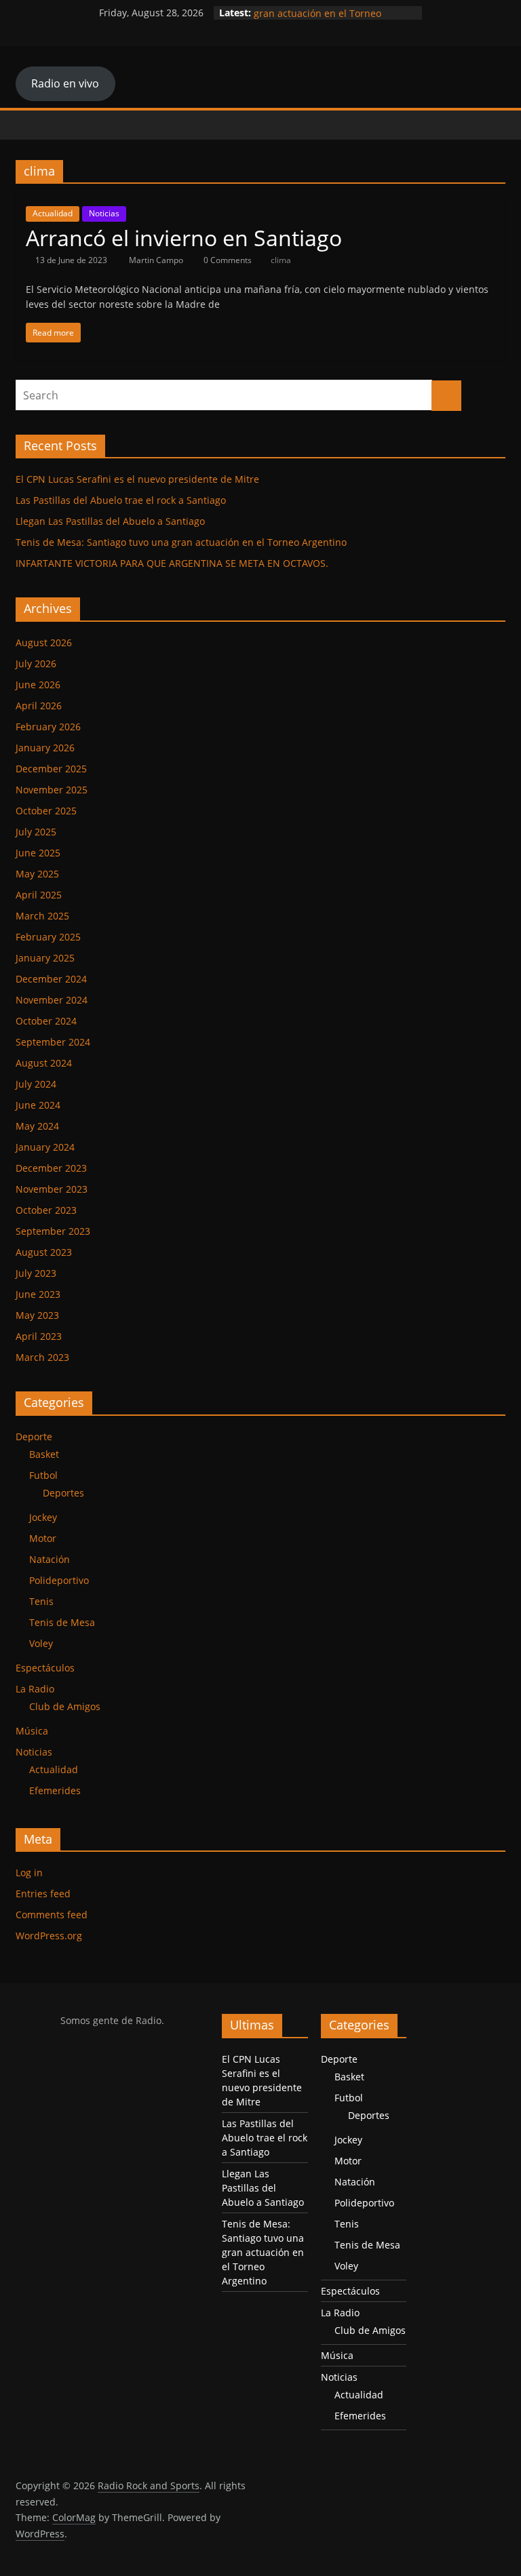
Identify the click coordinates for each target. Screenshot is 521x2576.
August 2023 (44, 1252)
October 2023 (46, 1210)
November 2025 (52, 790)
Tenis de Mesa (62, 1622)
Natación (50, 1559)
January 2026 (45, 748)
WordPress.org (49, 1936)
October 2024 (46, 1021)
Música (32, 1731)
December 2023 (51, 1168)
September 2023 (53, 1231)
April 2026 (39, 706)
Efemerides (55, 1790)
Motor (43, 1538)
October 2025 (46, 811)
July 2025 (36, 832)
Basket (44, 1454)
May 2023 (37, 1315)
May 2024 (37, 1126)
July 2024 (36, 1084)
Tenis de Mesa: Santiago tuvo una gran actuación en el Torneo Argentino (181, 542)
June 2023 (38, 1294)
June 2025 (38, 853)
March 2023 (42, 1357)
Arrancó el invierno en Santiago (184, 238)
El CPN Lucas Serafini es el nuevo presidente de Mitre (137, 479)
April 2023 (39, 1336)
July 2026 (36, 663)
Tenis (41, 1601)
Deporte (34, 1436)
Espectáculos (45, 1668)
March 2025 (42, 916)
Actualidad (53, 213)
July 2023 (36, 1273)
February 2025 (48, 937)
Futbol (43, 1475)
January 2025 (45, 958)
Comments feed (52, 1915)
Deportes (63, 1493)
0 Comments (227, 260)
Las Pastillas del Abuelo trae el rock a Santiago (121, 500)
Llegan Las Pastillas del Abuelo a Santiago (110, 521)
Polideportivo (59, 1580)
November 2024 (52, 1000)
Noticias (104, 213)
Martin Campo (157, 260)
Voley (41, 1643)
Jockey (43, 1517)
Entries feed (43, 1894)
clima (281, 260)
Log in (29, 1872)
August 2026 (44, 642)
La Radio (35, 1689)
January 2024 (45, 1147)
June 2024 (38, 1105)
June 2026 (38, 685)
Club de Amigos (65, 1706)
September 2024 (53, 1042)
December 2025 (51, 769)
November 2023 (52, 1189)
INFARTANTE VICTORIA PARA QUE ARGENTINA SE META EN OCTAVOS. (172, 563)
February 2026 (48, 727)
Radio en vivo (65, 83)
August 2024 (44, 1063)
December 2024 (51, 979)
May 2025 (37, 874)
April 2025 (39, 895)
